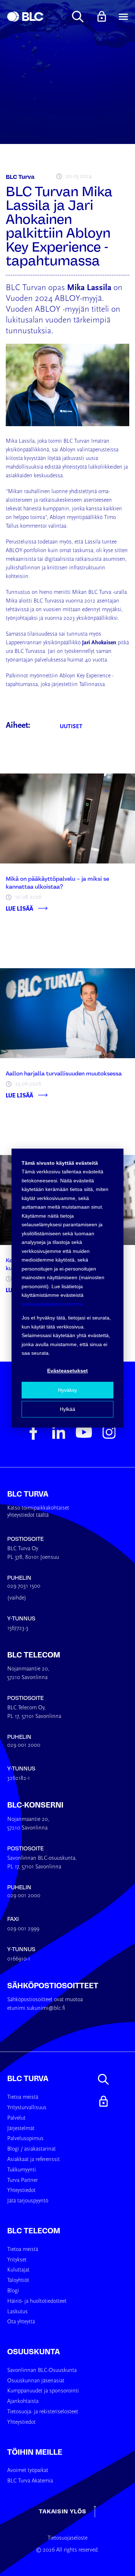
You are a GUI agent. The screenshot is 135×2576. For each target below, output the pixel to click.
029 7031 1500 (24, 1586)
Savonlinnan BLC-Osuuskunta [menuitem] (42, 2370)
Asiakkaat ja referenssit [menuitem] (33, 2160)
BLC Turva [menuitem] (28, 2079)
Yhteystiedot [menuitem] (21, 2191)
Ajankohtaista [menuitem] (23, 2401)
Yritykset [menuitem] (17, 2260)
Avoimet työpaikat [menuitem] (28, 2471)
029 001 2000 (24, 1745)
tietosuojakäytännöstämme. (53, 1304)
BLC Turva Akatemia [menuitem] (30, 2481)
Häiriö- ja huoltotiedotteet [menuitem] (37, 2301)
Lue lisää (19, 908)
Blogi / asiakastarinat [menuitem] (31, 2149)
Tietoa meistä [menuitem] (23, 2097)
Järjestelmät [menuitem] (21, 2129)
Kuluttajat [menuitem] (18, 2270)
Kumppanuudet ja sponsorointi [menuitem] (43, 2391)
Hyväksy (67, 1390)
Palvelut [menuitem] (16, 2118)
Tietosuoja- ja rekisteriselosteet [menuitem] (43, 2412)
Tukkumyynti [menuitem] (22, 2170)
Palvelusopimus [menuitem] (25, 2139)
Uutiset (71, 727)
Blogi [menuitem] (13, 2291)
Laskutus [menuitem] (17, 2312)
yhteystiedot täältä (28, 1515)
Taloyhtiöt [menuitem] (18, 2280)
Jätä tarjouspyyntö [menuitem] (28, 2201)
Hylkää (67, 1409)
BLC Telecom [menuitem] (34, 2231)
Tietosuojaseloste (67, 2538)
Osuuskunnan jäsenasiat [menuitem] (36, 2381)
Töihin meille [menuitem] (35, 2452)
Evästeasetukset (67, 1371)
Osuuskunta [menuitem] (33, 2352)
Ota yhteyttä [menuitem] (21, 2322)
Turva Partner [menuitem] (22, 2180)
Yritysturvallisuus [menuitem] (27, 2108)
